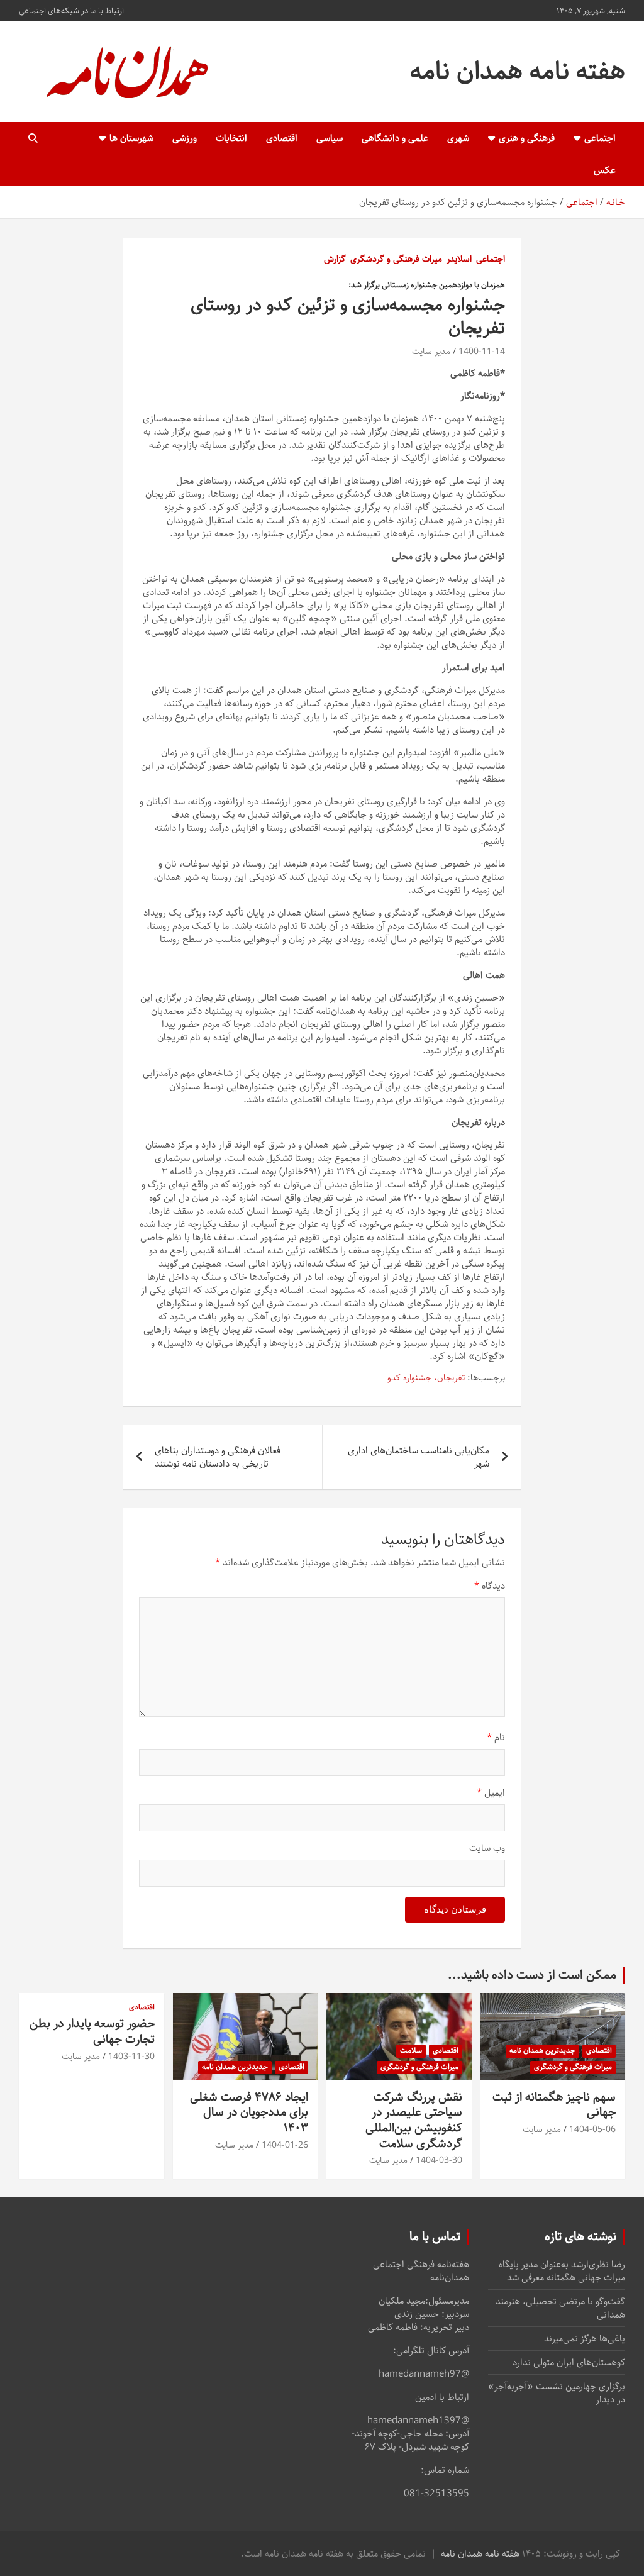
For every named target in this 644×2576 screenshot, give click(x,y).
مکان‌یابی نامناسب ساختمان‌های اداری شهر (419, 1457)
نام (496, 1737)
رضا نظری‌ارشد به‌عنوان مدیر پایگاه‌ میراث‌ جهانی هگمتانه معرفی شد (562, 2271)
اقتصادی (282, 138)
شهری (458, 138)
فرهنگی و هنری (527, 138)
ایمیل (491, 1793)
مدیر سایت (431, 352)
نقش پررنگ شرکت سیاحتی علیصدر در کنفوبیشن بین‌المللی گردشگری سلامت (414, 2120)
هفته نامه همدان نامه (518, 71)
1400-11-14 (482, 352)
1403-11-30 (131, 2057)
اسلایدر (459, 260)
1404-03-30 (439, 2160)
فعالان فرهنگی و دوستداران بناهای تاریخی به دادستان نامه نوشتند (218, 1457)
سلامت (411, 2051)
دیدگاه (490, 1586)
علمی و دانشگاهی (395, 138)
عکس (605, 170)
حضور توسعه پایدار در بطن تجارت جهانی (92, 2031)
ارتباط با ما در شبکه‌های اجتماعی (71, 11)
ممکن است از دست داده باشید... (532, 1975)
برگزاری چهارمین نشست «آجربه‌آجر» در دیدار (557, 2393)
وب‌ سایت (487, 1848)
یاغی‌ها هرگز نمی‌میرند (585, 2339)
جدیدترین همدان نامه (542, 2051)
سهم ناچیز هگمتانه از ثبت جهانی (554, 2105)
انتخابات (231, 138)
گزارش (335, 260)
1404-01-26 (285, 2145)
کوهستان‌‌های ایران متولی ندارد (569, 2362)
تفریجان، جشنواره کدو (426, 1379)
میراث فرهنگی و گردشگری (396, 260)
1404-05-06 (592, 2129)
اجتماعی (600, 138)
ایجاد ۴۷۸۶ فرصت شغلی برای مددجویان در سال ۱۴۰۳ (249, 2112)
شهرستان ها (131, 138)
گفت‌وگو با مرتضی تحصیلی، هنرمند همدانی (560, 2308)
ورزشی (185, 138)
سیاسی (330, 138)
